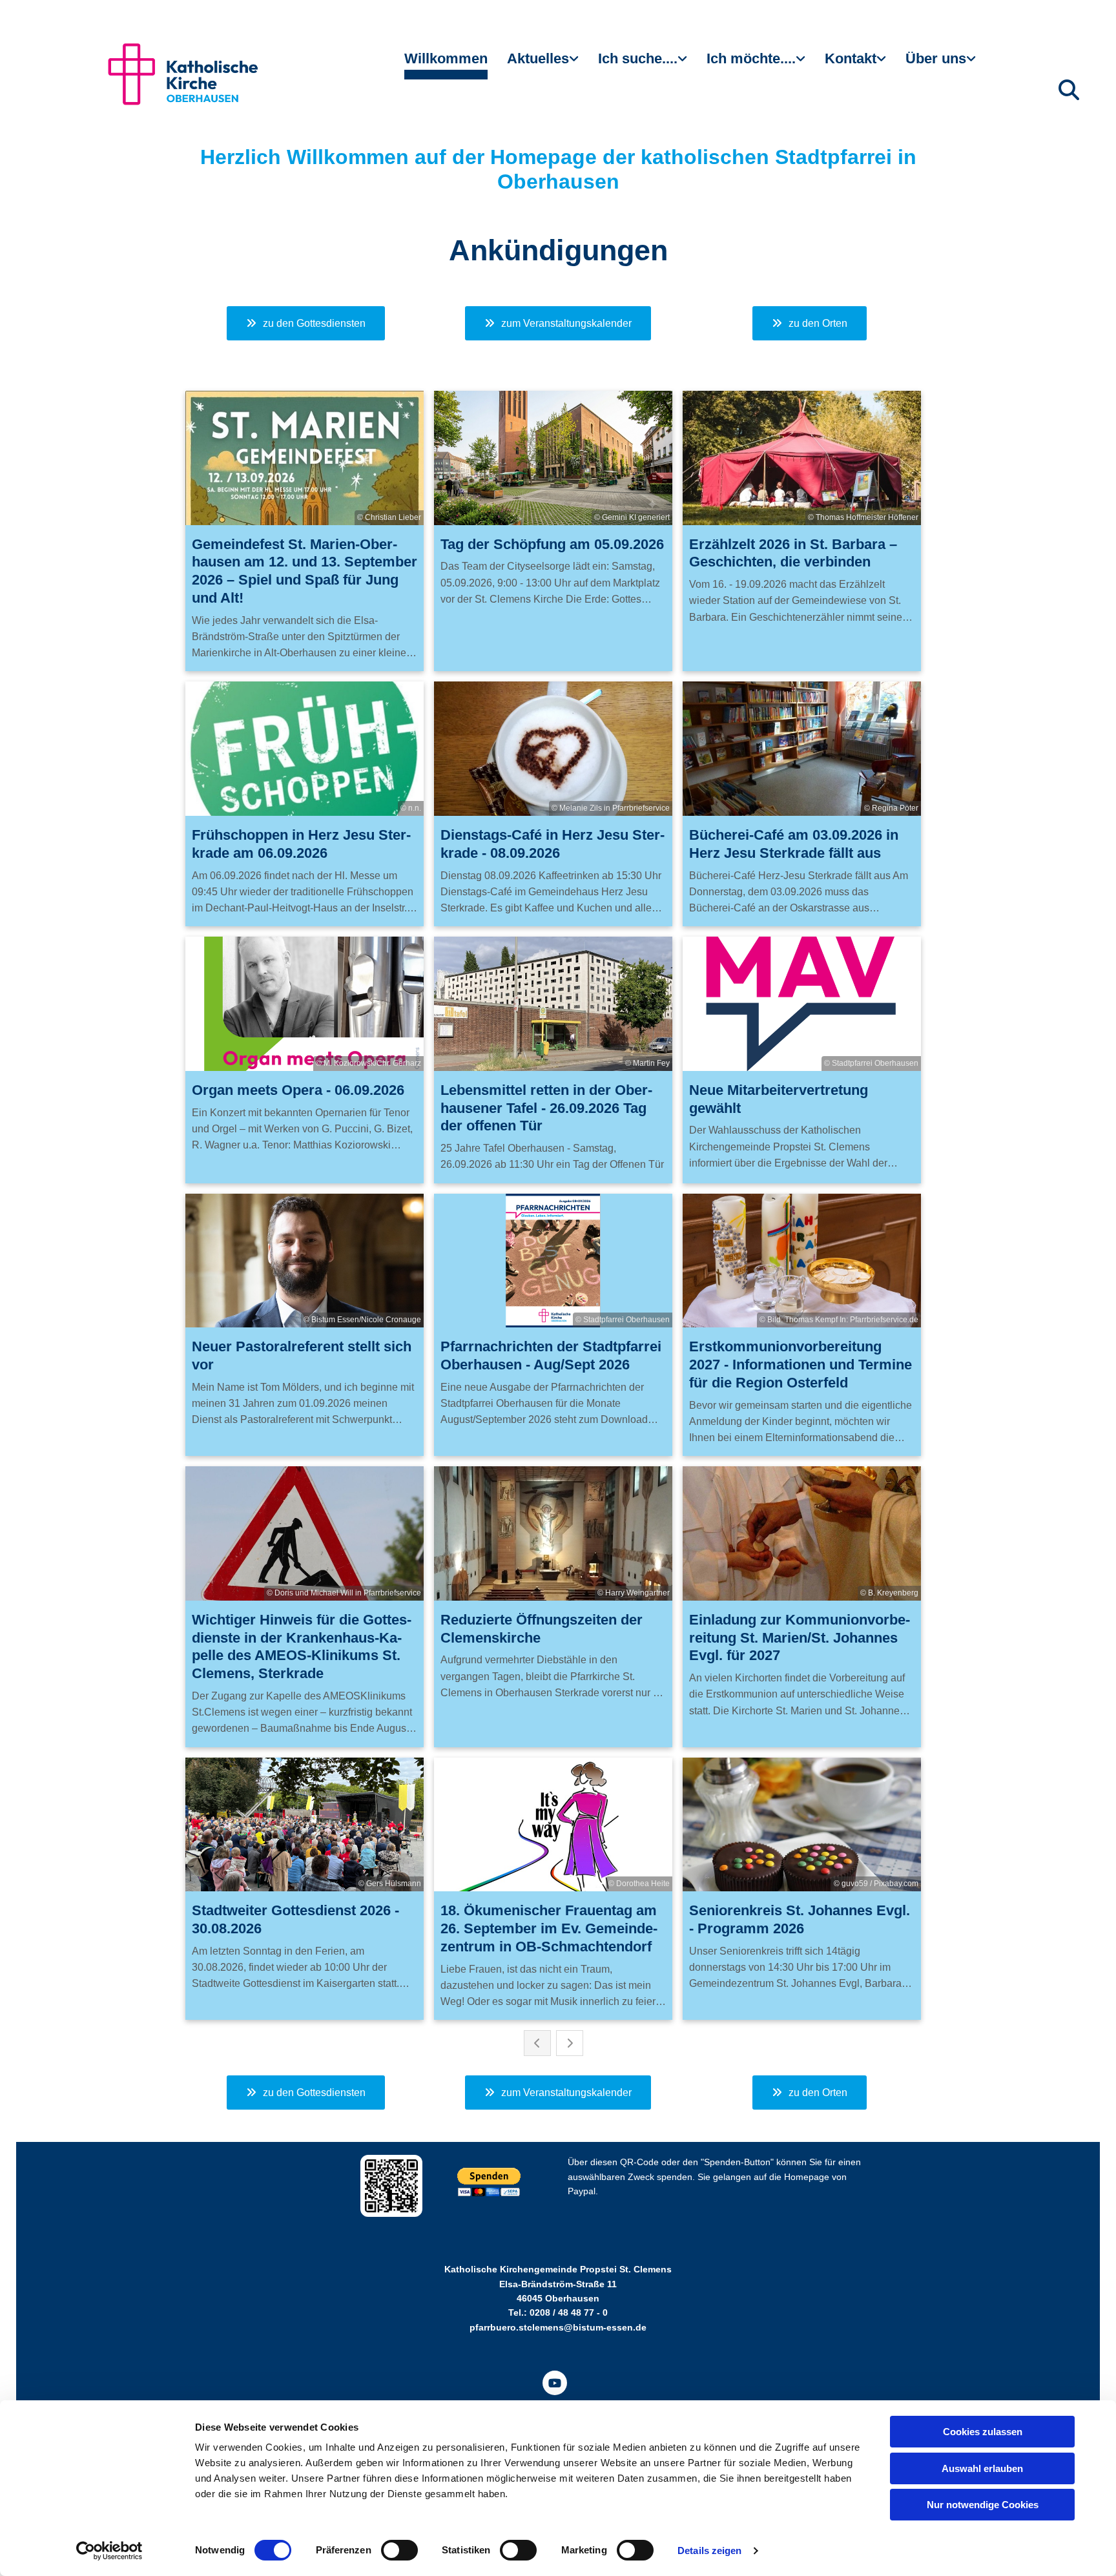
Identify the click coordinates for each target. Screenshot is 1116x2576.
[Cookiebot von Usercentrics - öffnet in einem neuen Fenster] (109, 2551)
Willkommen (446, 58)
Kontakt (851, 58)
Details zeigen (709, 2550)
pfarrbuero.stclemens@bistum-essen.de (558, 2327)
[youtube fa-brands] (555, 2383)
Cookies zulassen (983, 2432)
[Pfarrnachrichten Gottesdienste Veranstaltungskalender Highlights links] (575, 64)
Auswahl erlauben (982, 2468)
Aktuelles (538, 58)
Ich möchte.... (751, 58)
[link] (543, 64)
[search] (1069, 90)
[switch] (399, 2550)
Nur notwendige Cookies (983, 2505)
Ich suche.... (638, 58)
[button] (306, 323)
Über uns (936, 58)
